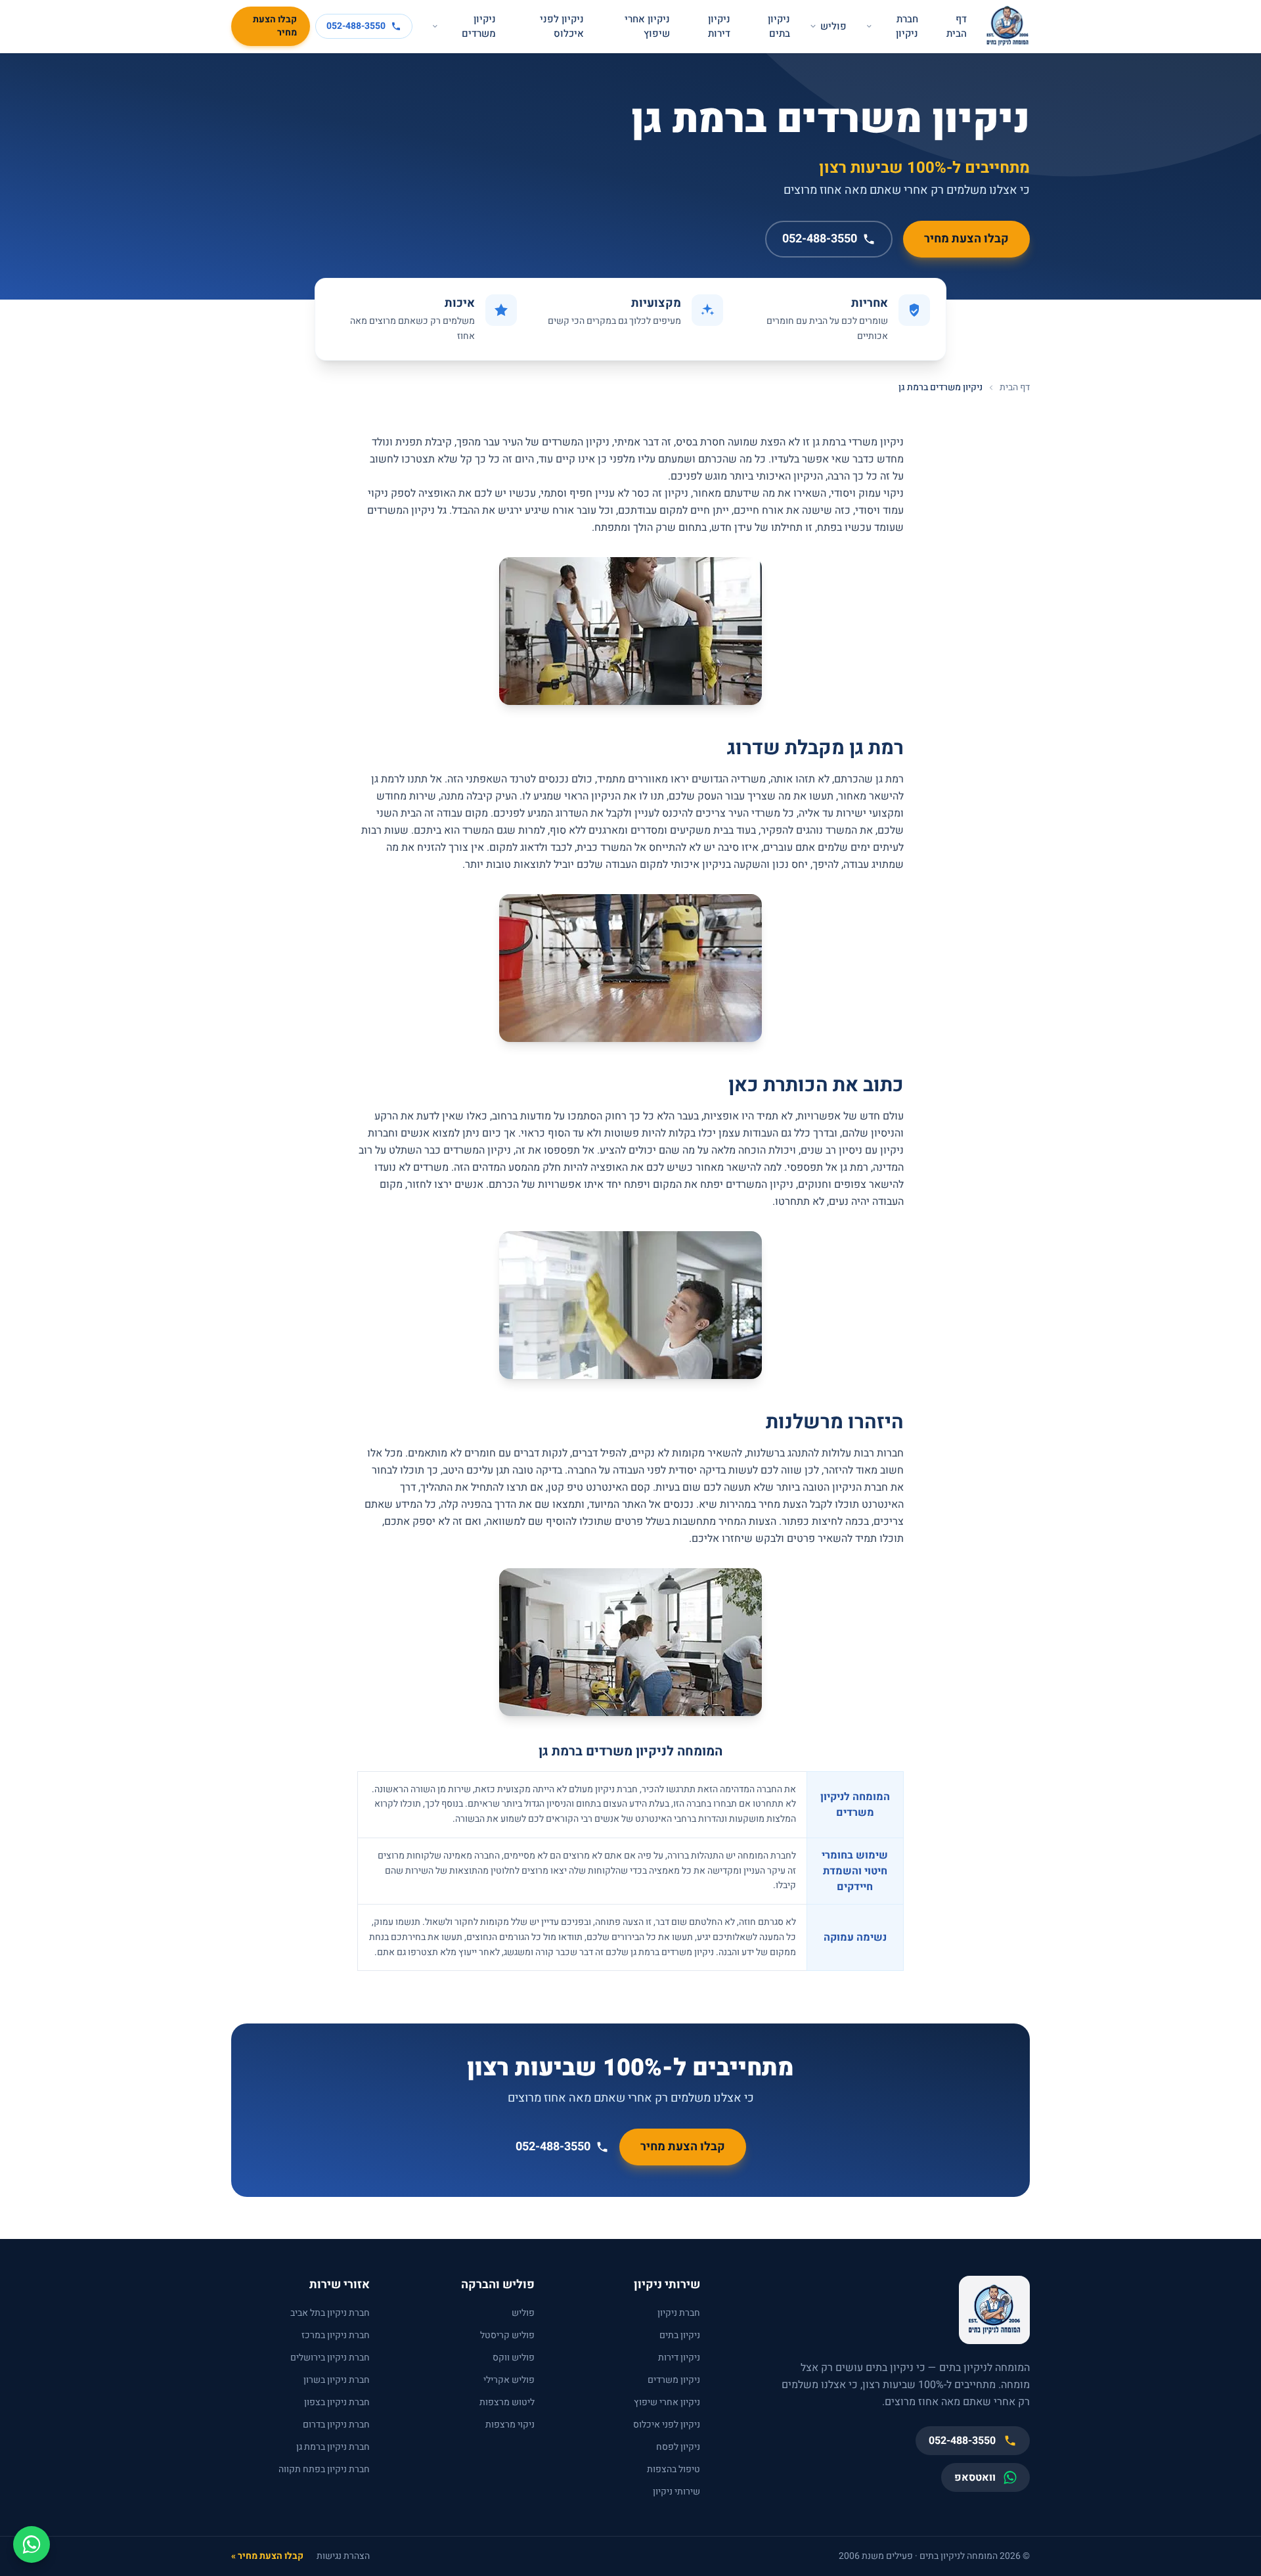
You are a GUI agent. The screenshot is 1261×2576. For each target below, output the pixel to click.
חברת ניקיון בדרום (336, 2425)
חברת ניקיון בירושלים (330, 2358)
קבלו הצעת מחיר (275, 26)
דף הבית (957, 27)
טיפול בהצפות (674, 2469)
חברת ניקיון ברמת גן (333, 2447)
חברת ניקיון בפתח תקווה (324, 2469)
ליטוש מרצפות (507, 2402)
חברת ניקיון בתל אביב (330, 2313)
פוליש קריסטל (507, 2335)
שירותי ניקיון (676, 2492)
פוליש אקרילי (509, 2380)
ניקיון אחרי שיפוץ (647, 27)
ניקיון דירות (719, 27)
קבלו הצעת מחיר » (267, 2556)
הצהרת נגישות (343, 2556)
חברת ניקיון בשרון (337, 2380)
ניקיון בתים (779, 27)
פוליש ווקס (514, 2358)
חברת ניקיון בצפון (337, 2402)
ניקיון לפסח (678, 2447)
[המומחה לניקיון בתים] (1007, 26)
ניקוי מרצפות (510, 2425)
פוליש (833, 26)
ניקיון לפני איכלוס (562, 27)
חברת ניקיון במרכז (336, 2335)
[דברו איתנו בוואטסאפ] (32, 2544)
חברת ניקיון (907, 27)
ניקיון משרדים (479, 27)
